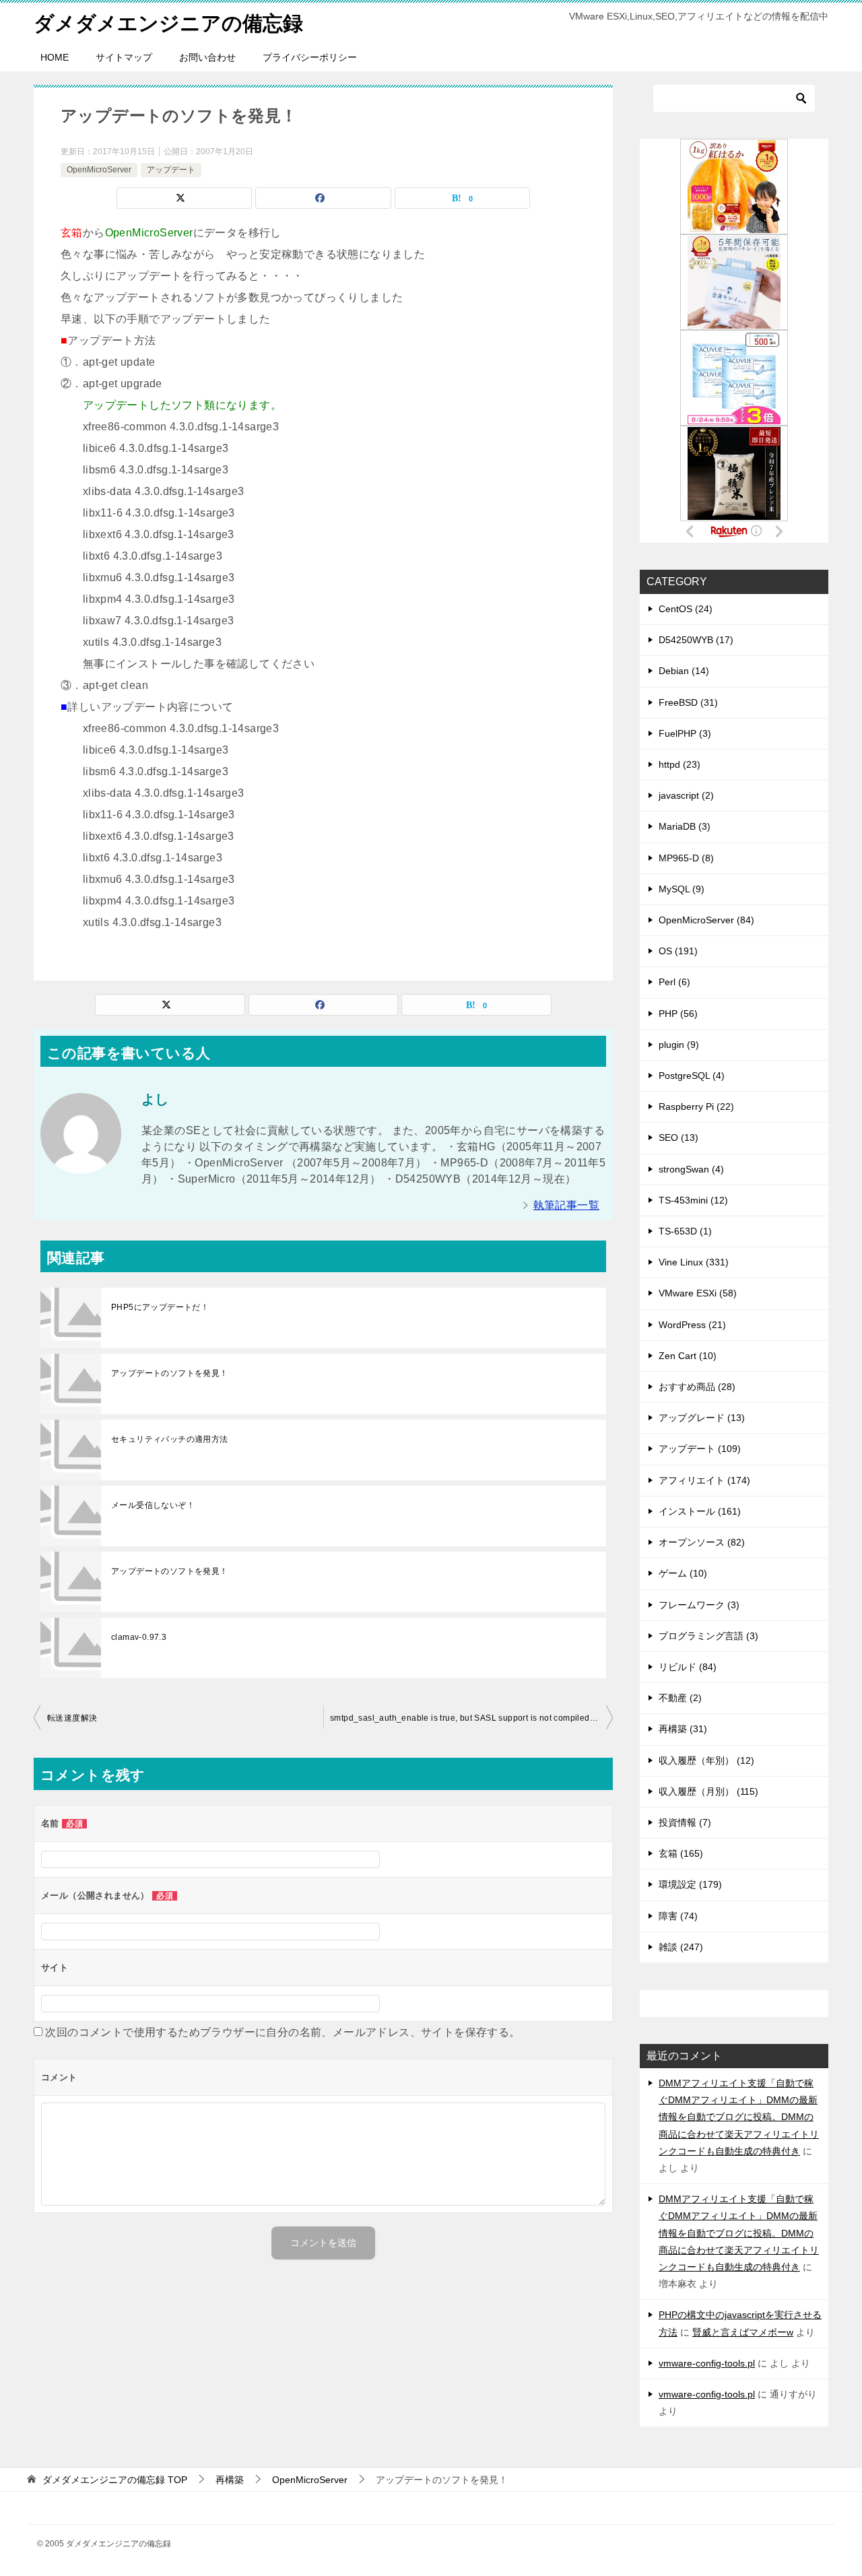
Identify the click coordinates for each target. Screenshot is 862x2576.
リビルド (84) (688, 1667)
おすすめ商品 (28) (697, 1387)
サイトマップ (124, 57)
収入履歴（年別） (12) (706, 1760)
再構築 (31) (683, 1729)
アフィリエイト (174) (704, 1480)
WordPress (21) (692, 1325)
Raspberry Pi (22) (696, 1107)
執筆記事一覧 (566, 1205)
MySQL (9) (682, 889)
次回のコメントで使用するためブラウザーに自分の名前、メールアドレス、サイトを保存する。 (283, 2032)
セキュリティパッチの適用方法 (170, 1439)
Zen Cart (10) (688, 1356)
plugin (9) (679, 1045)
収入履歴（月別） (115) (708, 1791)
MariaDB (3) (685, 826)
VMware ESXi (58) (698, 1293)
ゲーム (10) (683, 1573)
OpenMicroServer (99, 170)
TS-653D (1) (685, 1231)
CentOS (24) (686, 609)
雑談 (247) (681, 1947)
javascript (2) (686, 795)
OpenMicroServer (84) (706, 920)
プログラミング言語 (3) (708, 1636)
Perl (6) (674, 982)
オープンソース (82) (702, 1542)
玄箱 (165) (681, 1853)
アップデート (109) (700, 1449)
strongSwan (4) (691, 1169)
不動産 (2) (680, 1698)
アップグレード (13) (702, 1418)
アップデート (171, 170)
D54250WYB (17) (696, 640)
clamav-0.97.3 (139, 1637)
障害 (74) (678, 1916)
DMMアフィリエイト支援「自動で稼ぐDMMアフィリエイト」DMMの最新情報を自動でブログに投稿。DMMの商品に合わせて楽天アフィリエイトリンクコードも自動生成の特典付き (739, 2117)
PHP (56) (678, 1014)
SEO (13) (678, 1137)
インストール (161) (700, 1511)
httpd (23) (679, 764)
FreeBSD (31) (688, 702)
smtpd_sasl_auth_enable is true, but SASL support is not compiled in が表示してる (471, 1718)
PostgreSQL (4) (692, 1076)
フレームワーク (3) (699, 1605)
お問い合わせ (207, 57)
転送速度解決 (72, 1718)
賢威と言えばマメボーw (743, 2332)
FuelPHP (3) (685, 733)
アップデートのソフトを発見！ (170, 1373)
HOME (55, 57)
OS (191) (678, 951)
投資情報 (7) (685, 1822)
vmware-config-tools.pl (707, 2363)
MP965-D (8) (686, 858)
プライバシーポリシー (310, 57)
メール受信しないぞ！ (153, 1505)
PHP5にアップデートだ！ (160, 1307)
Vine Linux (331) (694, 1262)
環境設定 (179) (690, 1884)
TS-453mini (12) (693, 1200)
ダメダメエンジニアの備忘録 (168, 23)
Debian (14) (684, 671)
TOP (115, 2480)
